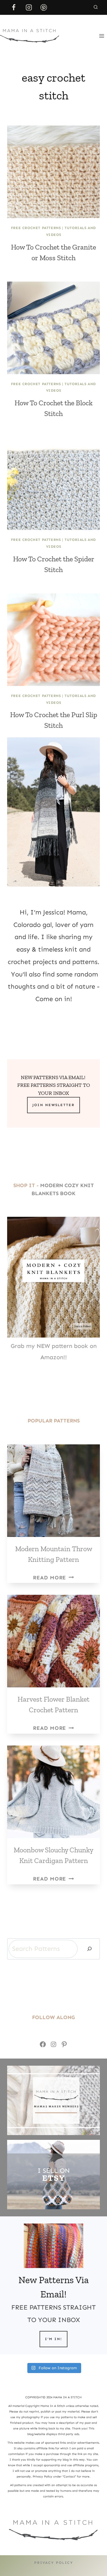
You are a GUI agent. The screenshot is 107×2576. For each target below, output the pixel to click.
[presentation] (53, 172)
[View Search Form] (96, 7)
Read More (53, 1578)
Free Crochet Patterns (36, 228)
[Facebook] (14, 7)
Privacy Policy (54, 2563)
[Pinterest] (44, 7)
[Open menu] (102, 36)
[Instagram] (29, 7)
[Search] (89, 1949)
